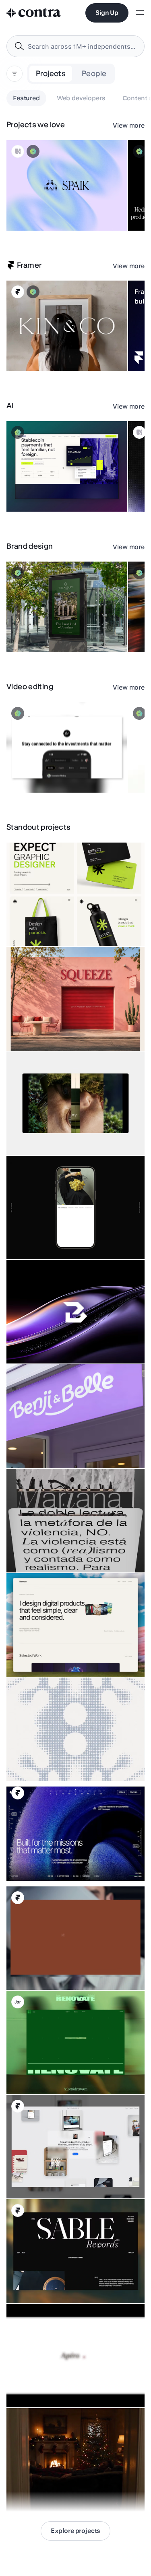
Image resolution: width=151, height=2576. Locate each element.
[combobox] (75, 46)
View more (129, 125)
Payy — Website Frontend (45, 492)
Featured (26, 98)
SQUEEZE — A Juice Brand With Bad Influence (70, 1031)
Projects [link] (51, 73)
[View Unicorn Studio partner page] (18, 151)
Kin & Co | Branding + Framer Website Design (48, 347)
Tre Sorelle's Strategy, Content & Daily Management (53, 1235)
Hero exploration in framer (45, 1865)
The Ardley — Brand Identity (48, 632)
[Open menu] (140, 13)
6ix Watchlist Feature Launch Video (57, 773)
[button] (67, 185)
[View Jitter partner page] (18, 2002)
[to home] (34, 13)
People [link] (94, 73)
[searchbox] (82, 46)
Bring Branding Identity (41, 1343)
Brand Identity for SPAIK (42, 211)
